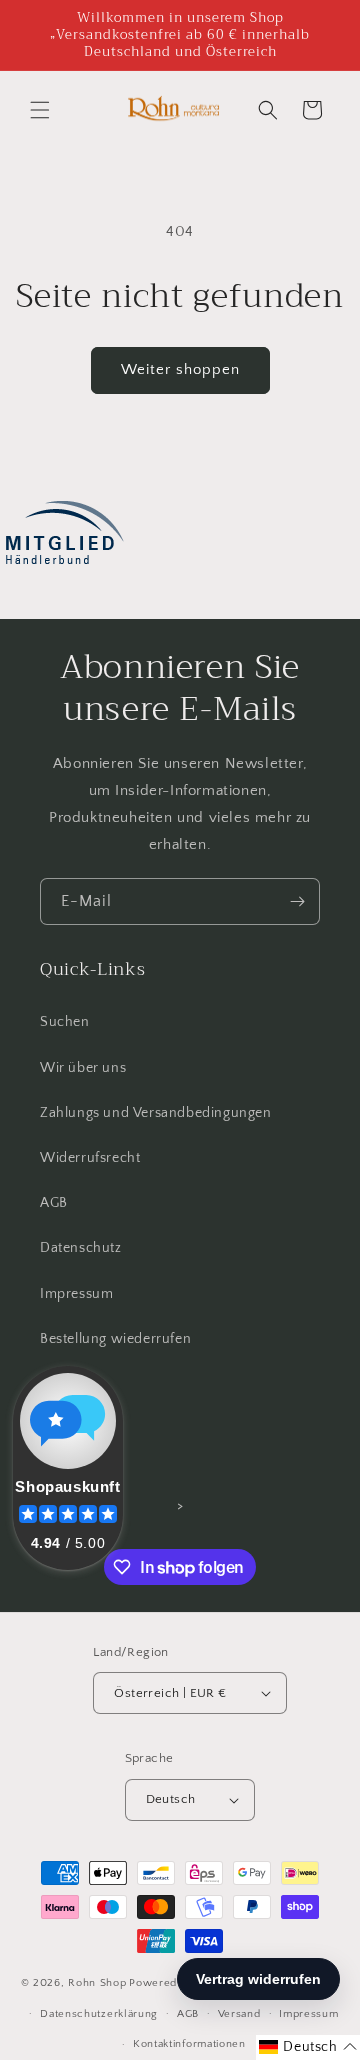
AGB (54, 1203)
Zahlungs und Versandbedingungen (156, 1113)
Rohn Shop (97, 1983)
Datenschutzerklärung (99, 2014)
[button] (40, 110)
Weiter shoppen (180, 369)
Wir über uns (83, 1068)
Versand (239, 2014)
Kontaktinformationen (189, 2044)
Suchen (65, 1022)
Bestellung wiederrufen (115, 1339)
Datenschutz (81, 1248)
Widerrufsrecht (90, 1158)
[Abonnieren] (297, 901)
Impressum (76, 1294)
